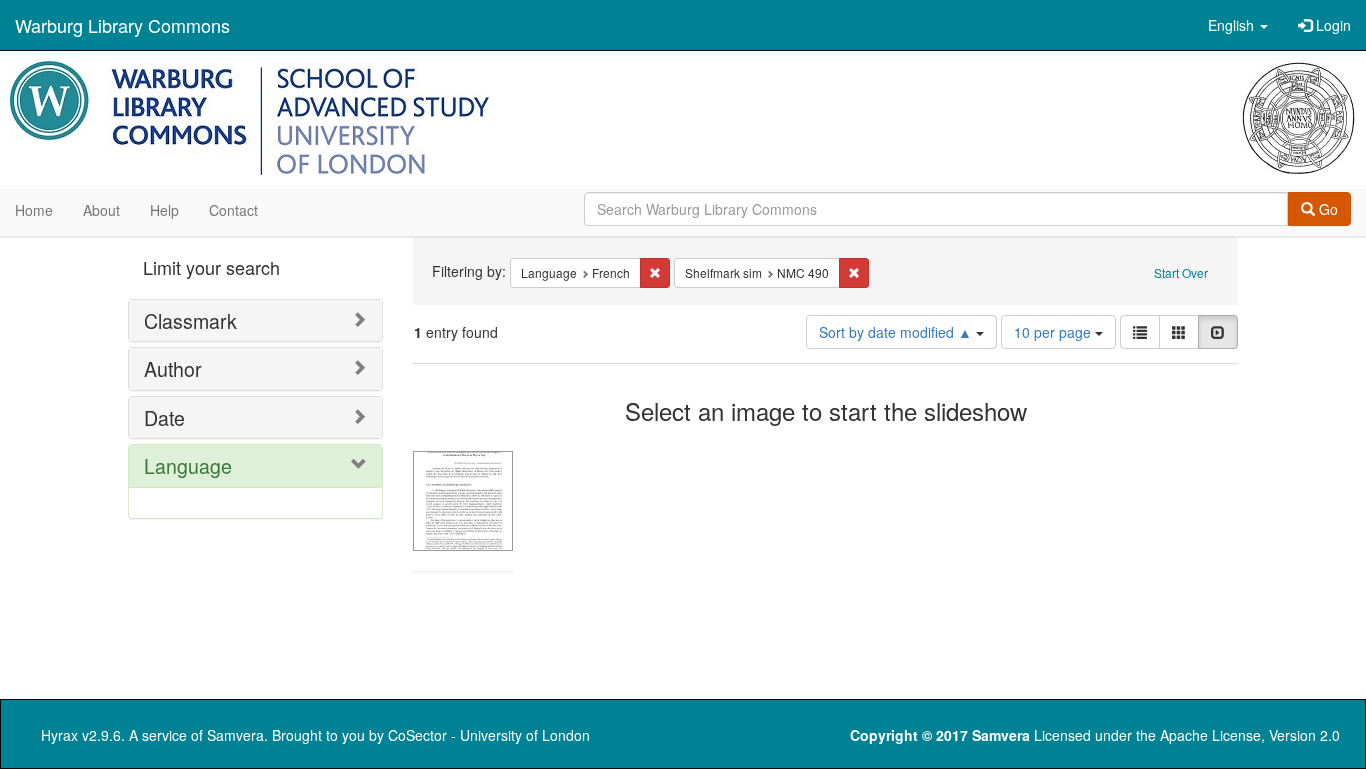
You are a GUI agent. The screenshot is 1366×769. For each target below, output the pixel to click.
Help (164, 210)
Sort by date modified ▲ (897, 332)
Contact (233, 210)
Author (173, 368)
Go (1326, 209)
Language (188, 465)
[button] (1238, 25)
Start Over (1181, 272)
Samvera (235, 735)
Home (34, 210)
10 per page (1054, 332)
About (101, 210)
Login (1331, 25)
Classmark (190, 320)
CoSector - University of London (489, 735)
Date (164, 417)
